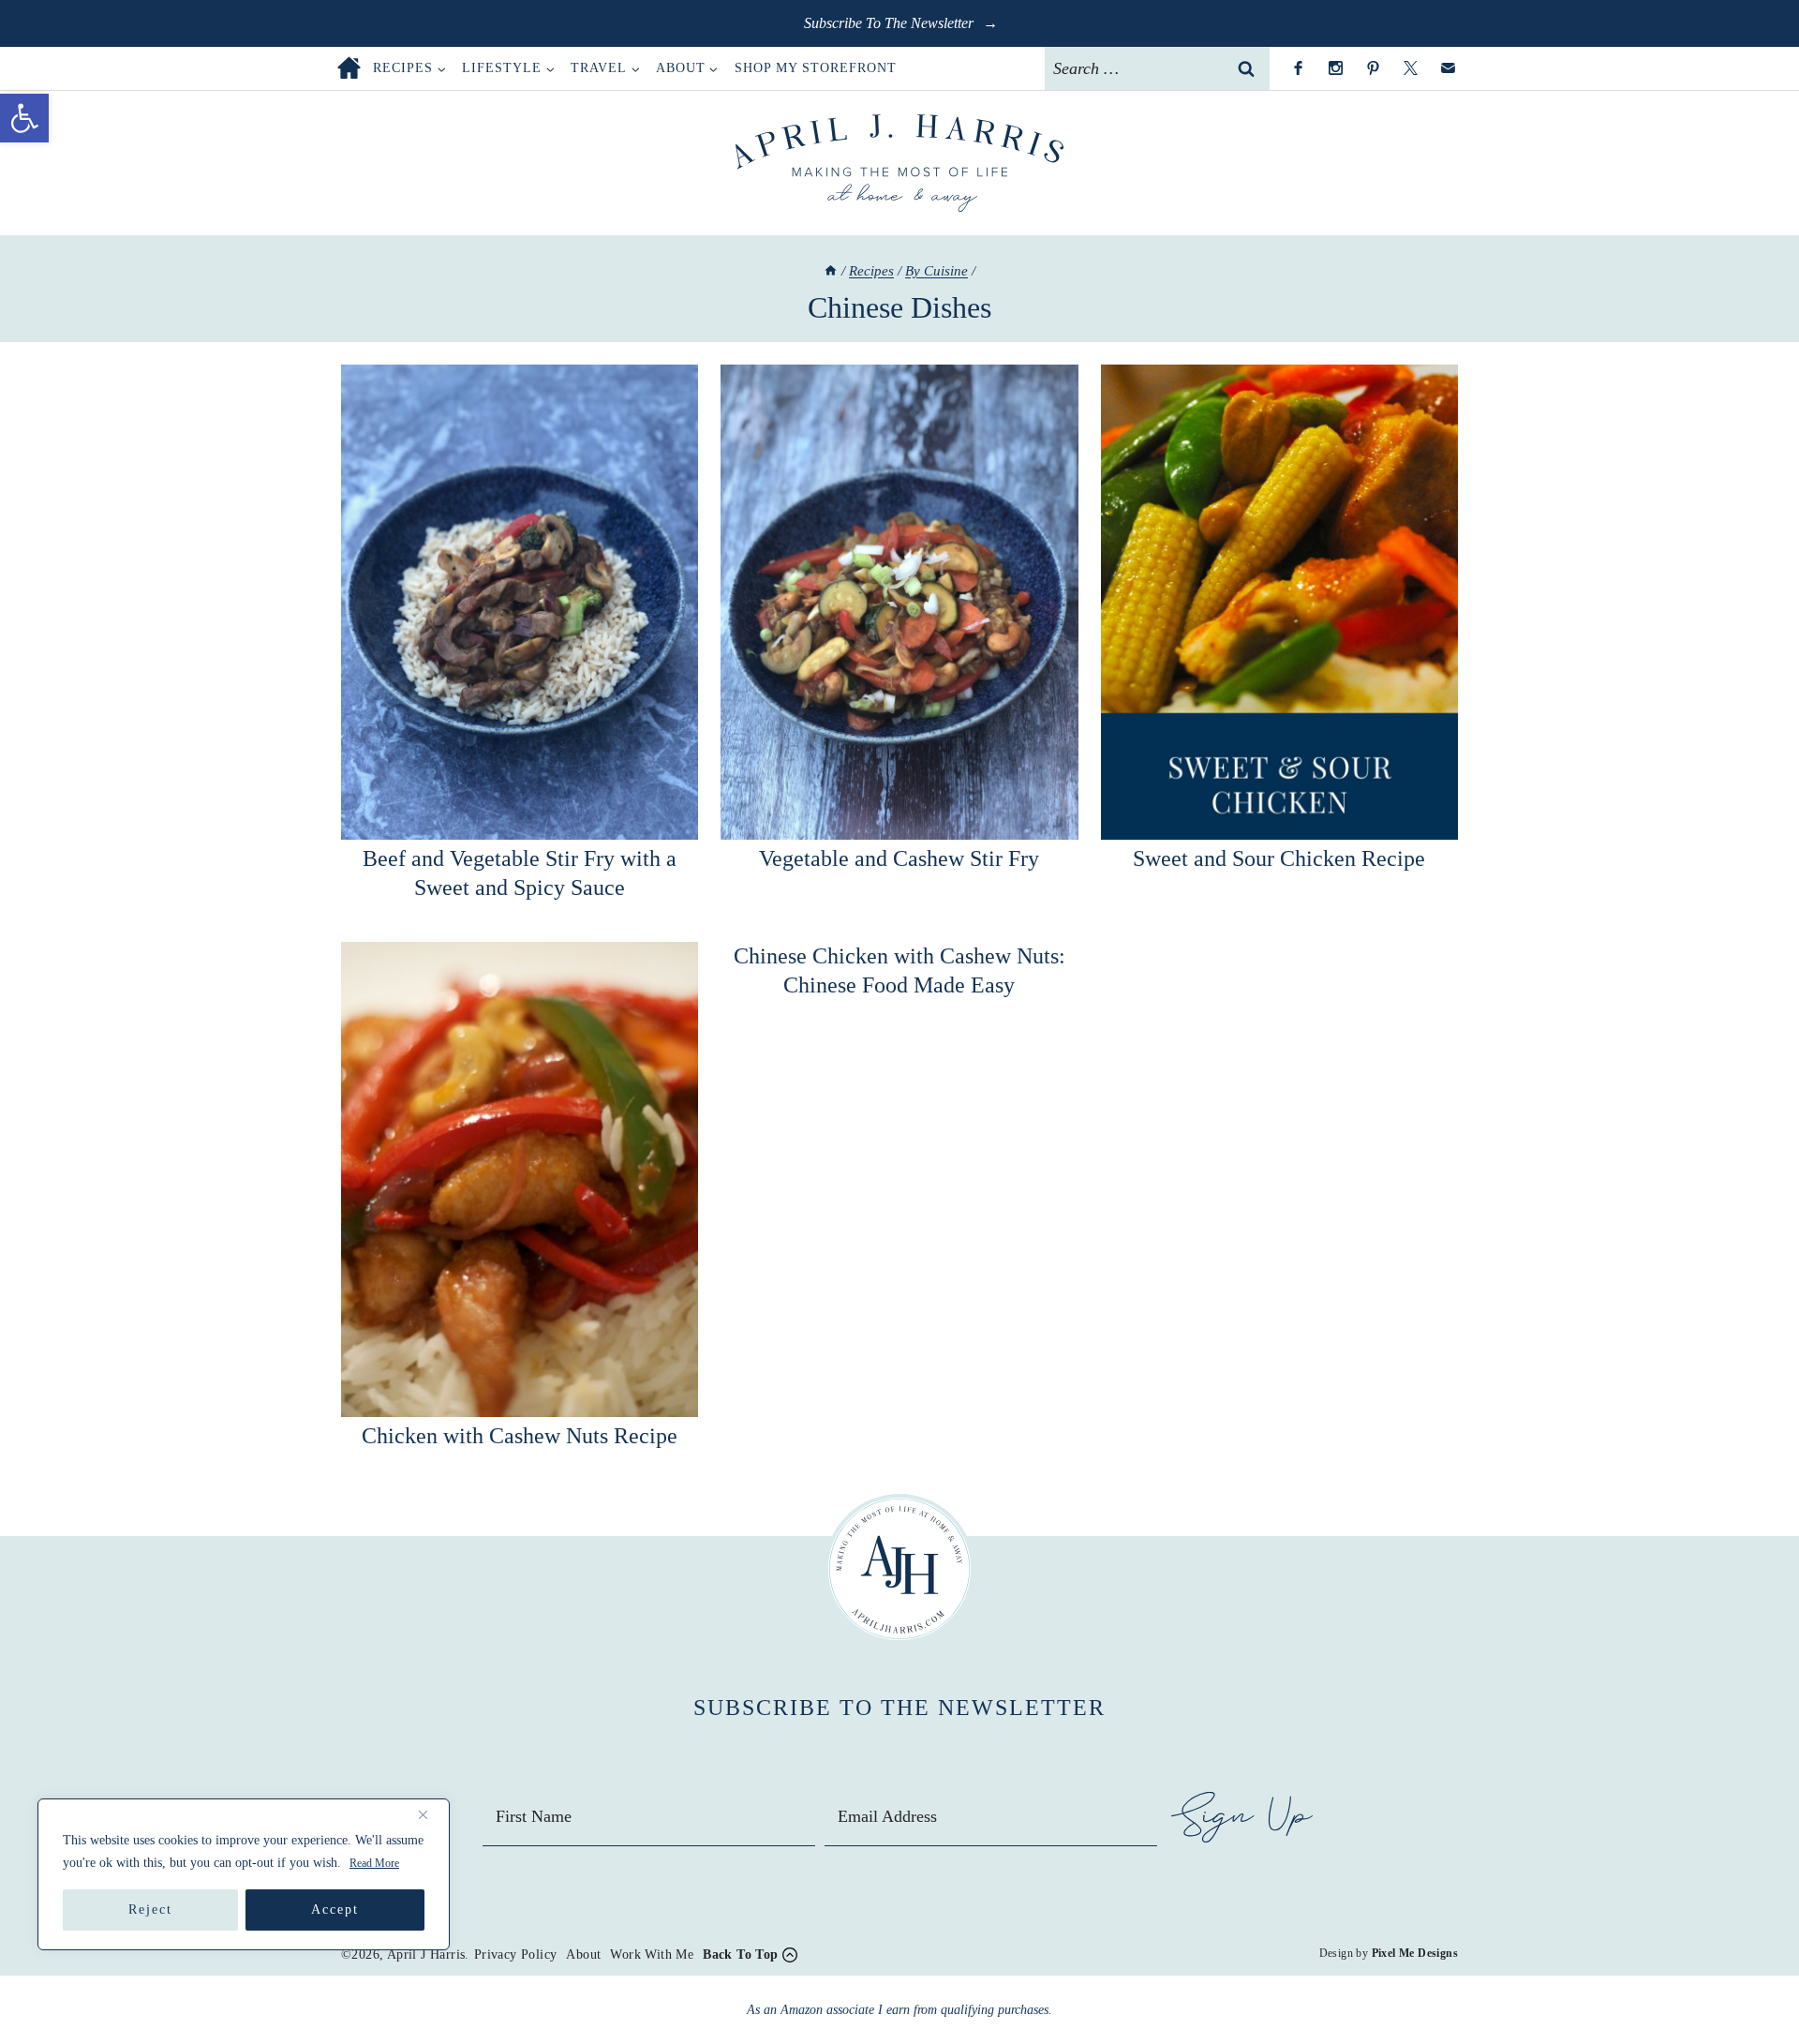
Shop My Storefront (816, 68)
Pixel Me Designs (1415, 1953)
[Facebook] (1298, 68)
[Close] (430, 1814)
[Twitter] (1410, 68)
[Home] (831, 271)
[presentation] (520, 602)
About (583, 1954)
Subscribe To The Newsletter (891, 23)
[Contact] (1448, 68)
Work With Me (652, 1954)
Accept (335, 1910)
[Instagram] (1335, 68)
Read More (374, 1863)
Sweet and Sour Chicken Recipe (1279, 858)
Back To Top (740, 1954)
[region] (244, 1874)
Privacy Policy (516, 1954)
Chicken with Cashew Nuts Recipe (520, 1436)
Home (349, 68)
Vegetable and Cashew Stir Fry (899, 858)
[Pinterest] (1373, 68)
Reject (150, 1910)
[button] (24, 118)
